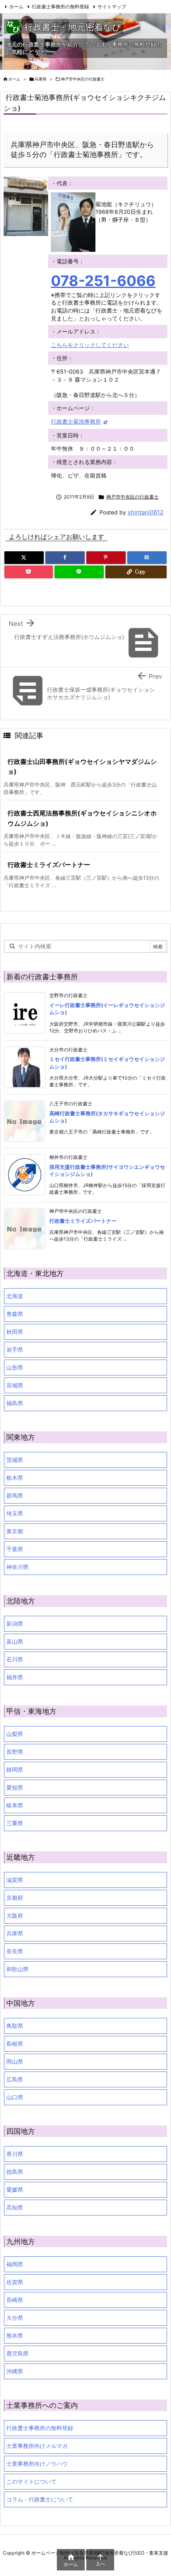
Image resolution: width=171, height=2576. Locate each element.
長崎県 (15, 2300)
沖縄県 (15, 2371)
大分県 (15, 2318)
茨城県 (15, 1460)
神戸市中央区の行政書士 (83, 79)
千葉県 (15, 1549)
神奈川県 (17, 1567)
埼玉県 (15, 1513)
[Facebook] (65, 558)
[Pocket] (29, 572)
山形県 (15, 1367)
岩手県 (15, 1349)
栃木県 (15, 1478)
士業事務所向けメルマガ (37, 2446)
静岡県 (15, 1769)
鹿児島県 (17, 2353)
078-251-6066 (103, 281)
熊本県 (15, 2335)
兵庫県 (41, 79)
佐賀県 (15, 2282)
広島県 (15, 2079)
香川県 (15, 2154)
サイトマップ (112, 7)
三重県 (15, 1823)
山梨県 (15, 1734)
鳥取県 (15, 2026)
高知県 (15, 2207)
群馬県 (15, 1495)
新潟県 (15, 1624)
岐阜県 (15, 1805)
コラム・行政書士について (40, 2499)
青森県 (15, 1314)
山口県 (15, 2097)
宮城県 (15, 1385)
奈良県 (15, 1951)
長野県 (15, 1752)
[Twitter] (24, 558)
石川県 (15, 1659)
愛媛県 (15, 2190)
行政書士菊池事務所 (76, 421)
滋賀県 (15, 1880)
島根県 (15, 2044)
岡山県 (15, 2061)
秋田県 (15, 1332)
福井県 (15, 1677)
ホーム (16, 7)
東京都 (15, 1531)
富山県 (15, 1641)
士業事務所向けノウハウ (37, 2464)
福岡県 (15, 2264)
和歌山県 (17, 1969)
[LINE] (79, 572)
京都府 (15, 1898)
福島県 (15, 1403)
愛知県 (15, 1787)
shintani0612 (146, 512)
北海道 (15, 1296)
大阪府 (15, 1915)
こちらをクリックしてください (90, 345)
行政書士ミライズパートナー (49, 865)
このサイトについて (31, 2481)
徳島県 (15, 2172)
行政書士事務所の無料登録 (60, 7)
